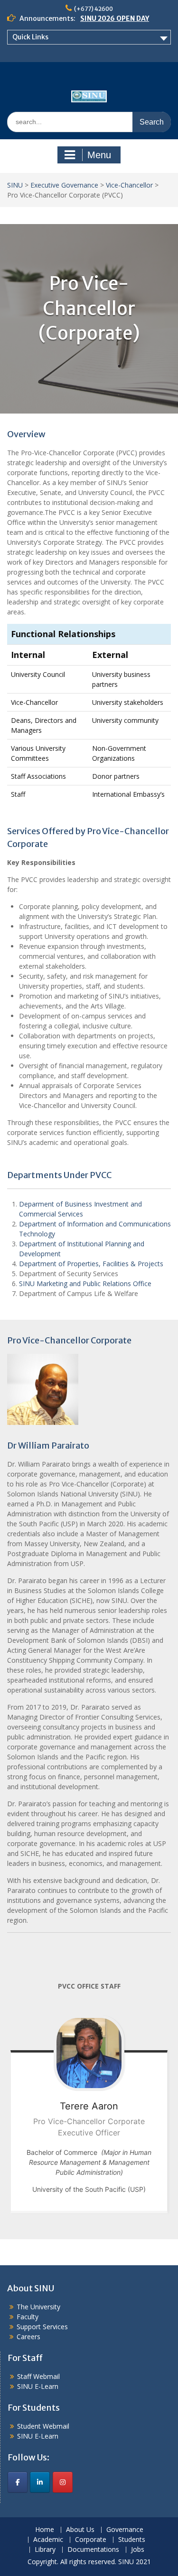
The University (38, 2307)
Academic (48, 2540)
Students (132, 2540)
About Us (80, 2530)
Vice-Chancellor (129, 185)
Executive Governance (64, 185)
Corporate (91, 2540)
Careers (28, 2337)
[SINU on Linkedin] (40, 2482)
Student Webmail (43, 2426)
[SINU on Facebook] (18, 2482)
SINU (15, 185)
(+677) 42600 (94, 9)
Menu (99, 155)
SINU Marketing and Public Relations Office (85, 1283)
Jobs (138, 2550)
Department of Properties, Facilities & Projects (91, 1264)
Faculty (28, 2317)
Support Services (42, 2327)
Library (45, 2550)
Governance (125, 2530)
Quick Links (30, 37)
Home (45, 2530)
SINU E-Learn (38, 2386)
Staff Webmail (38, 2376)
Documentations (93, 2550)
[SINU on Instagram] (63, 2482)
